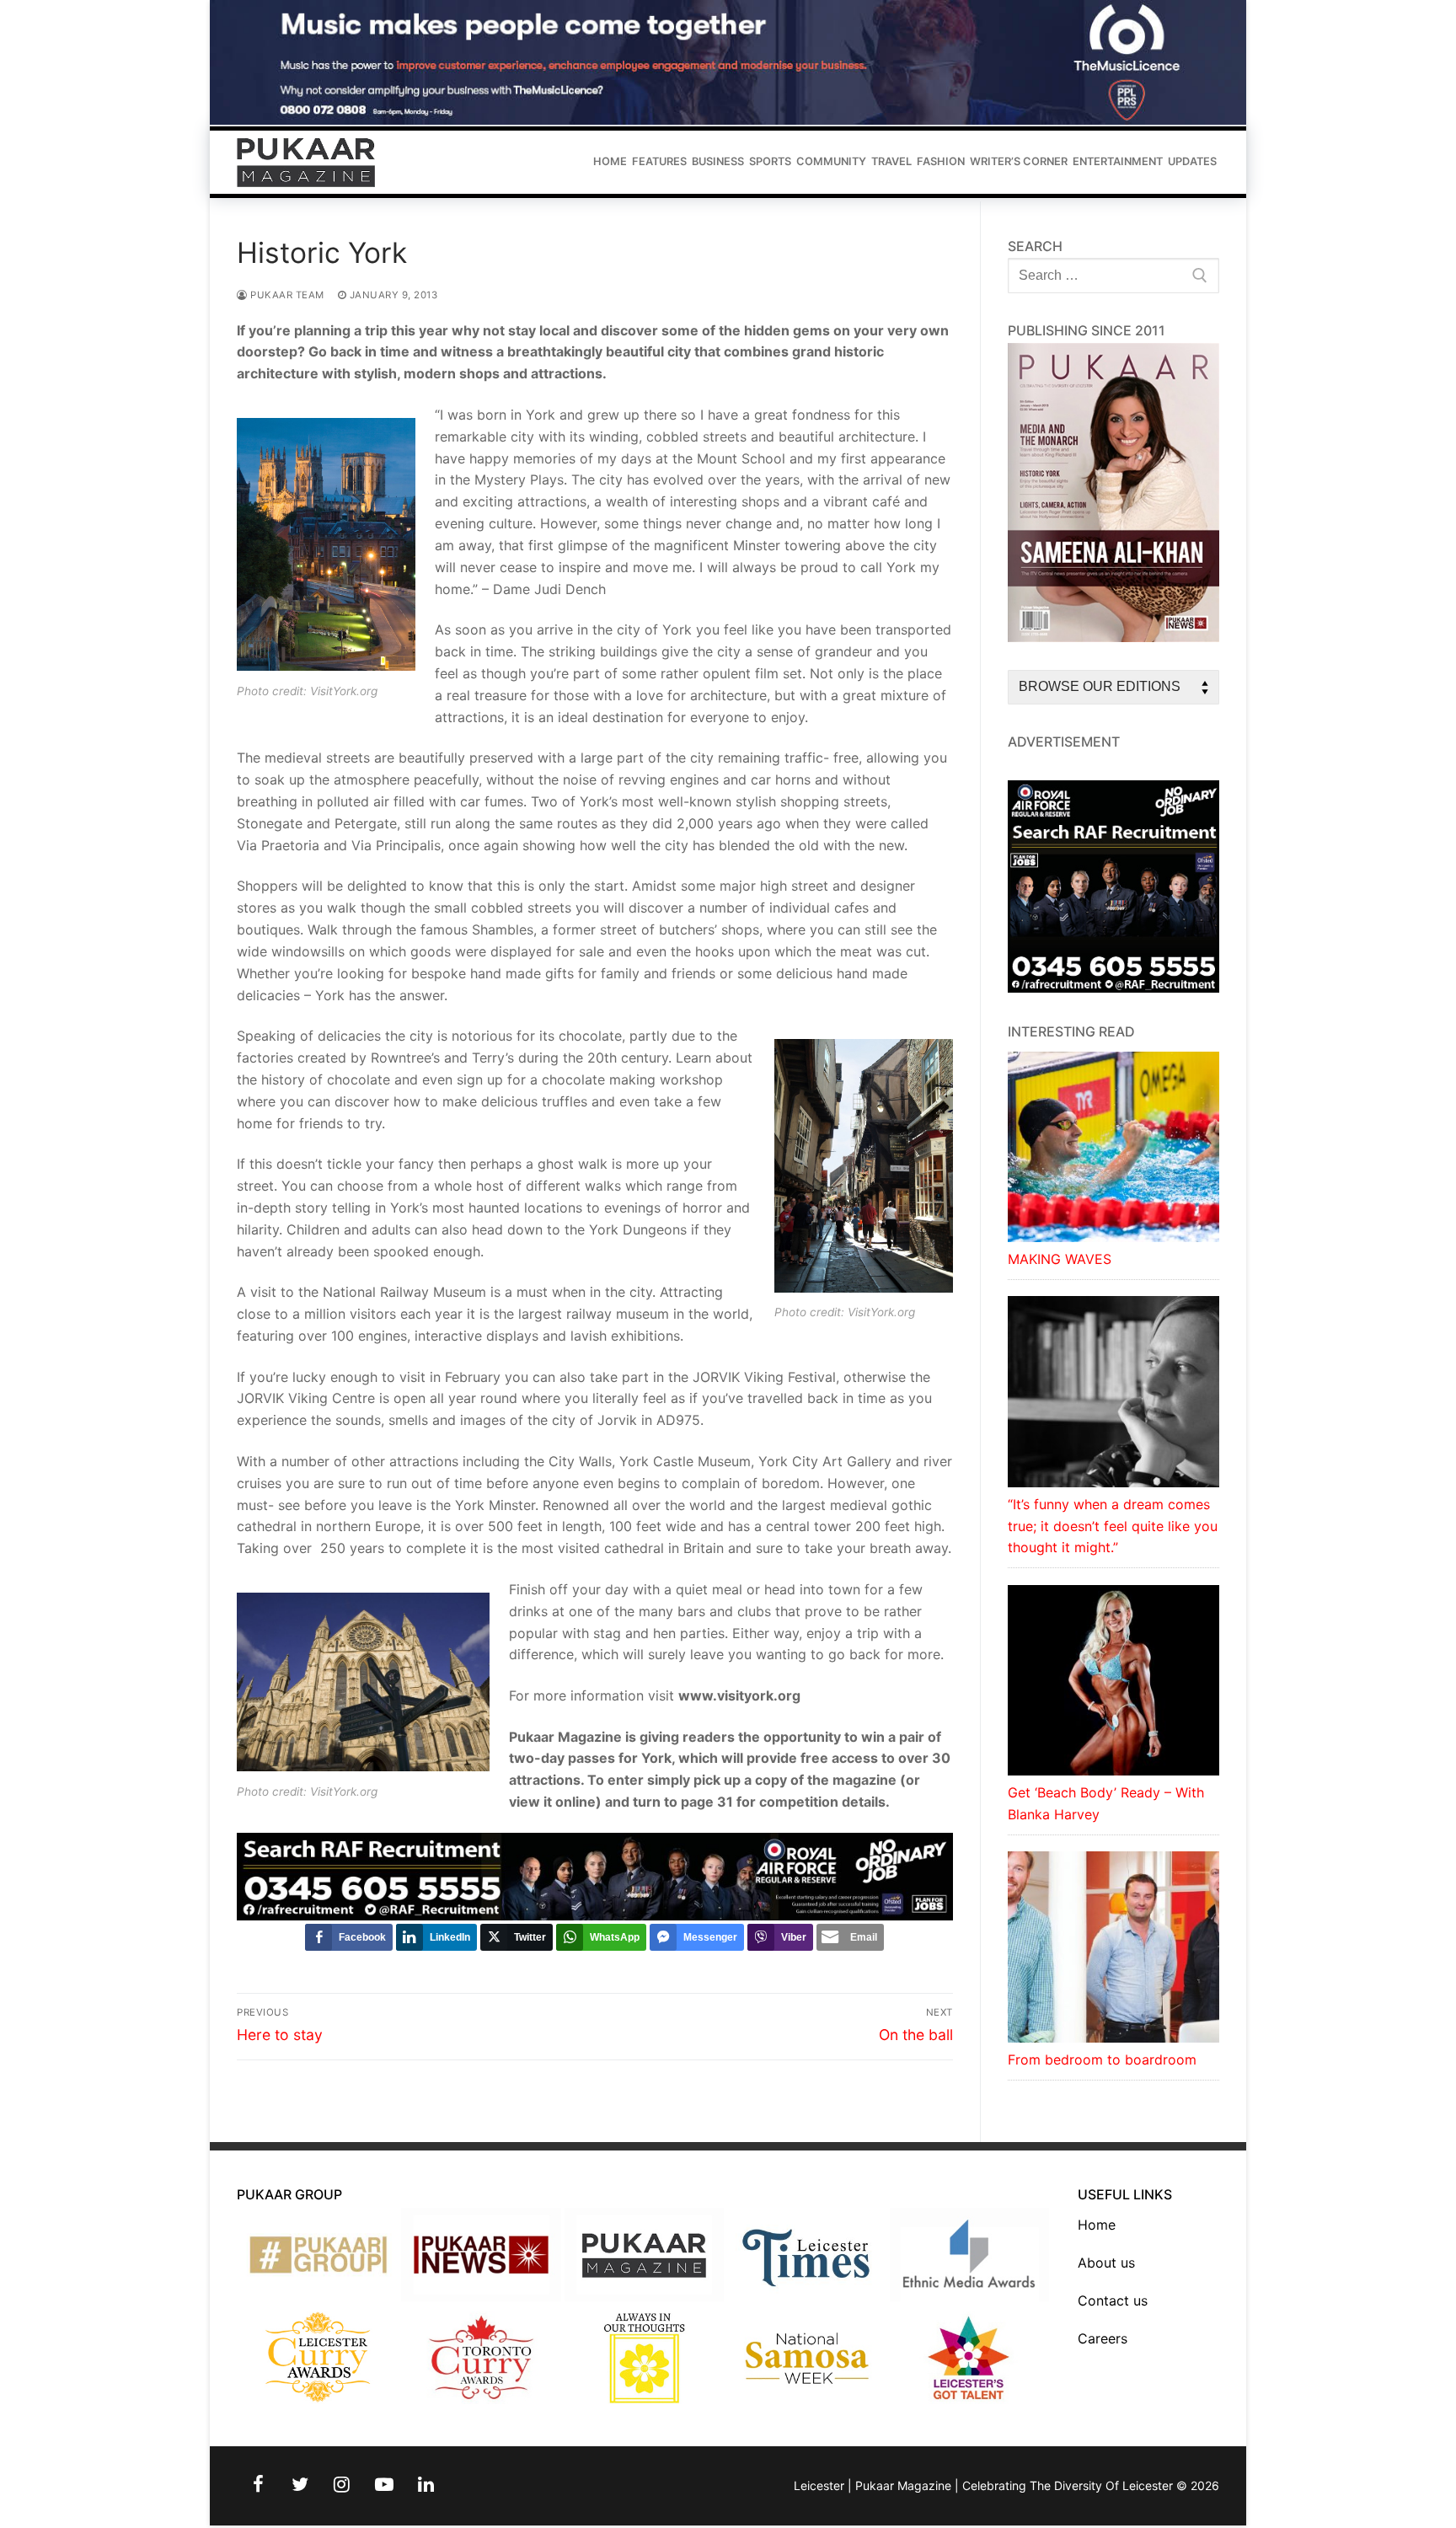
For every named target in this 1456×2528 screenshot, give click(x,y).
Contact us (1113, 2300)
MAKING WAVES (1060, 1259)
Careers (1103, 2338)
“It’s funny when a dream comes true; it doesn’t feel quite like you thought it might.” (1113, 1526)
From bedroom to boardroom (1102, 2059)
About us (1106, 2263)
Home (1097, 2225)
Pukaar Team (286, 295)
